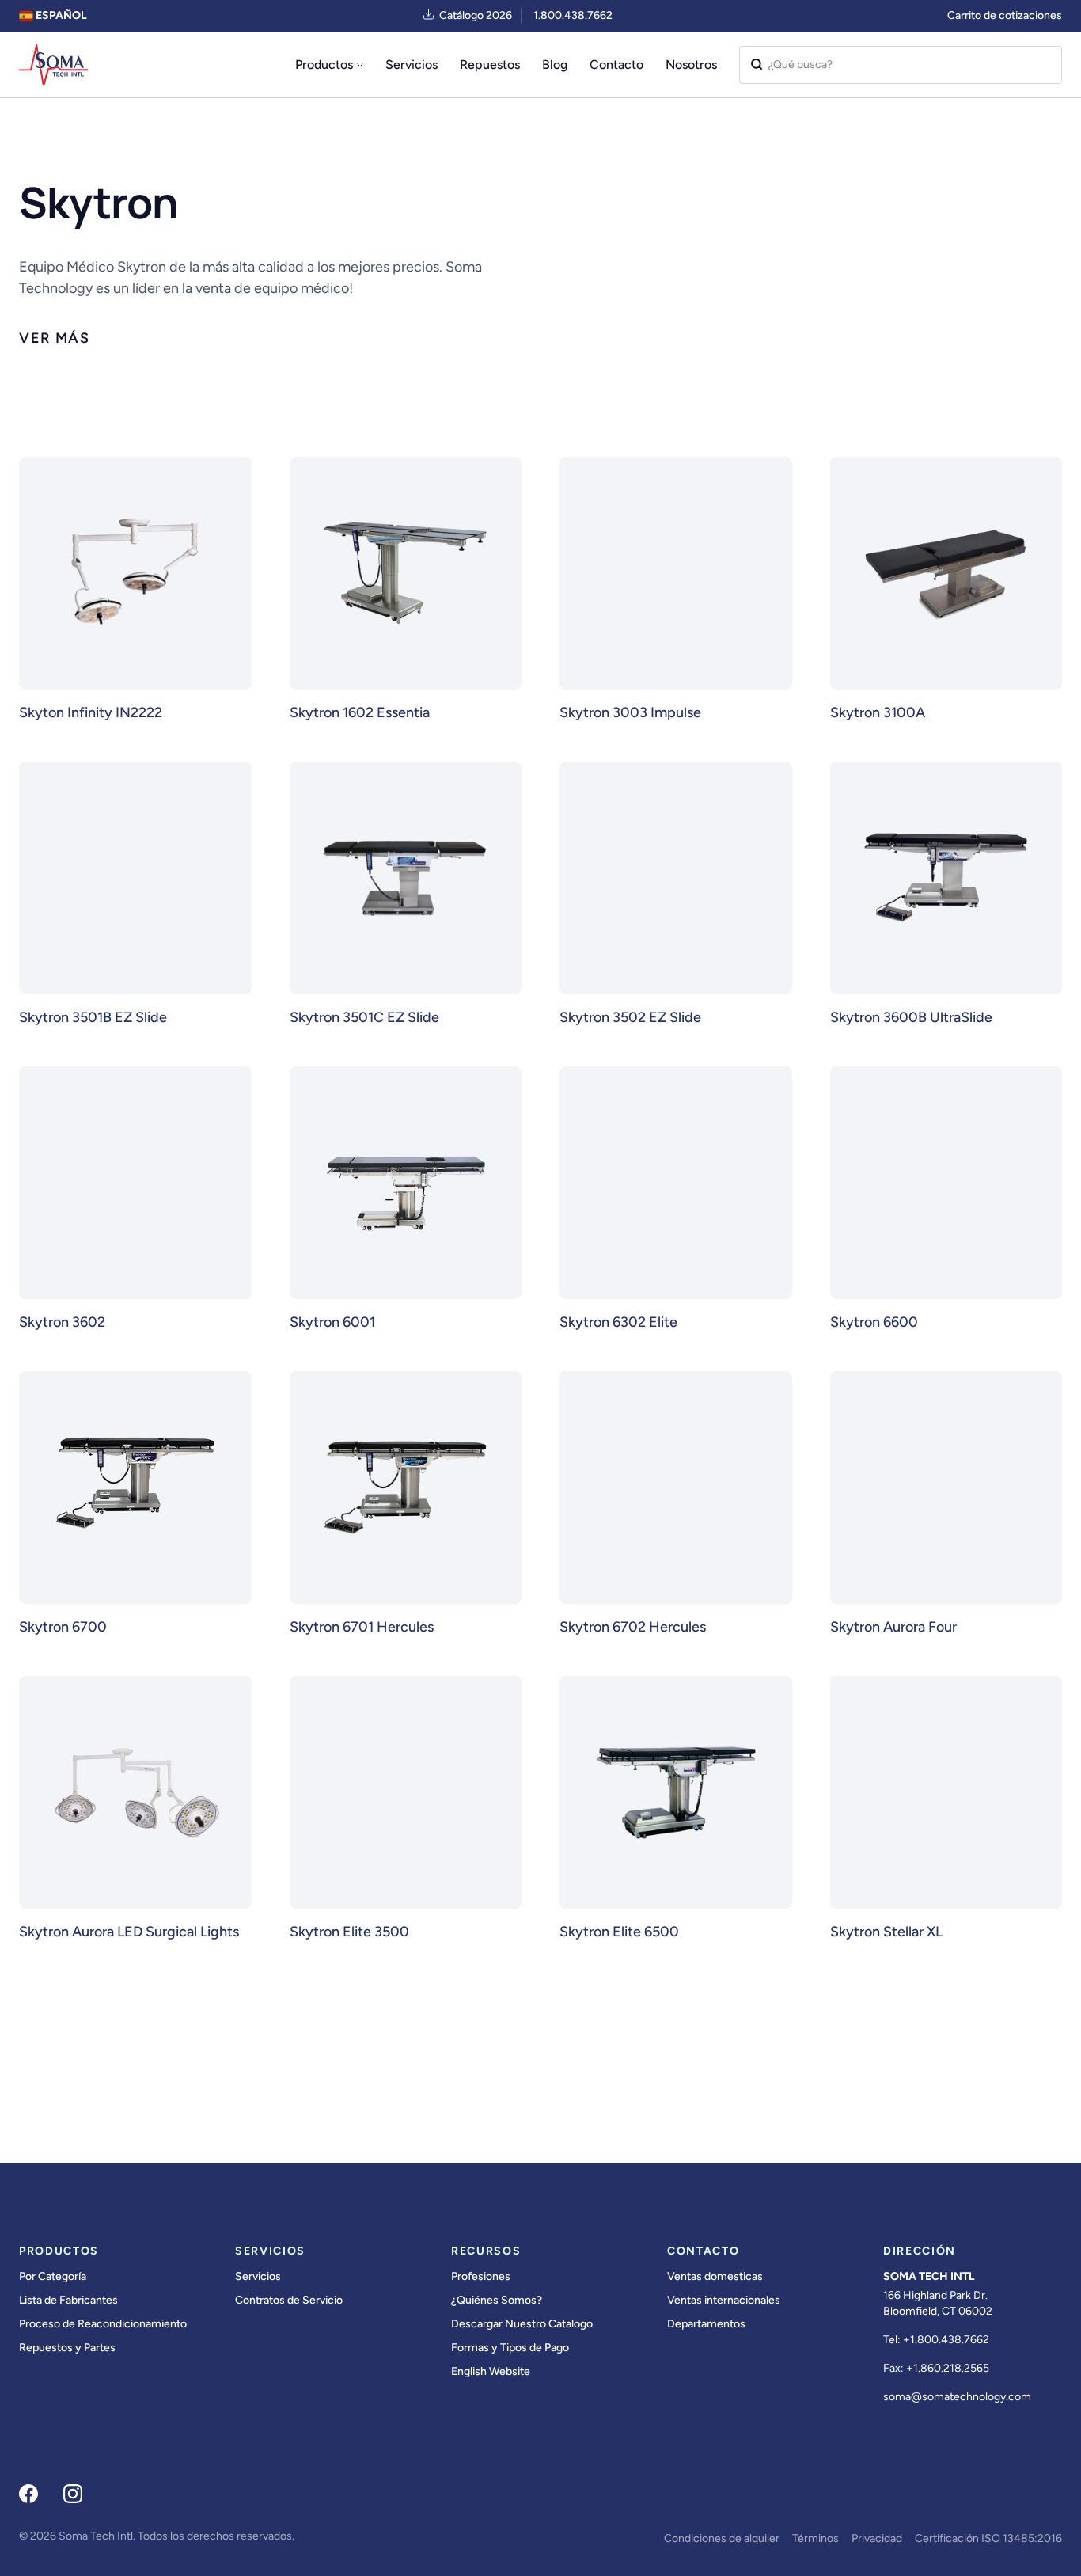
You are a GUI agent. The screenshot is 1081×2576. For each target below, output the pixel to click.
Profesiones (481, 2276)
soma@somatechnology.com (957, 2397)
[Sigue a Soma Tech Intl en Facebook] (28, 2494)
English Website (491, 2371)
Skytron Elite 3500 (349, 1932)
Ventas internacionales (724, 2300)
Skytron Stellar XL (886, 1932)
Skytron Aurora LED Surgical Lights (129, 1932)
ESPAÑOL (60, 15)
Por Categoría (53, 2276)
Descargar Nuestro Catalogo (522, 2324)
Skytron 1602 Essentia (360, 712)
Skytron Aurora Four (893, 1627)
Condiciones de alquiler (722, 2538)
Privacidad (877, 2538)
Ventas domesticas (715, 2276)
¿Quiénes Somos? (497, 2300)
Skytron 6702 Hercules (633, 1627)
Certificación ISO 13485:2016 (988, 2538)
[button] (55, 338)
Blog (555, 65)
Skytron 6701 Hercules (362, 1627)
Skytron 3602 (62, 1322)
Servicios (412, 65)
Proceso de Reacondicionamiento (103, 2324)
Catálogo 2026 (476, 15)
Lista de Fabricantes (68, 2300)
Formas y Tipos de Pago (510, 2348)
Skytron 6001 (332, 1322)
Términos (815, 2538)
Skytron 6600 (874, 1322)
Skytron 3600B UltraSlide (911, 1017)
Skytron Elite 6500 (619, 1932)
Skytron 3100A (878, 712)
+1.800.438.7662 (946, 2340)
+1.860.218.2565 (948, 2368)
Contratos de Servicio (289, 2300)
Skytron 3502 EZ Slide (630, 1017)
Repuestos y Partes (67, 2348)
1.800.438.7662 (573, 15)
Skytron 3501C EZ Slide (364, 1017)
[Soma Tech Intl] (53, 65)
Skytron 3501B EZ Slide (93, 1017)
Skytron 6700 (63, 1627)
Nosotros (691, 65)
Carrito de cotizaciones (1005, 15)
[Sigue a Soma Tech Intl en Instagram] (73, 2494)
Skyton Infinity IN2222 (91, 712)
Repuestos (490, 65)
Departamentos (706, 2324)
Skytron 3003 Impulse (630, 712)
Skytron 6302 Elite (618, 1322)
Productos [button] (324, 65)
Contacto (616, 65)
